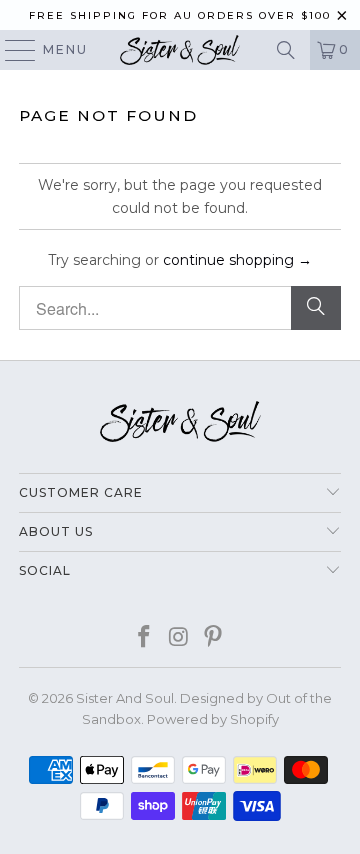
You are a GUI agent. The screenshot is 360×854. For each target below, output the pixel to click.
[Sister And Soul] (180, 50)
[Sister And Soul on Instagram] (179, 638)
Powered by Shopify (213, 719)
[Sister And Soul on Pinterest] (214, 638)
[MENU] (11, 50)
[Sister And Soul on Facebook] (144, 638)
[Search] (286, 50)
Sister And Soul (125, 698)
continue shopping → (237, 260)
